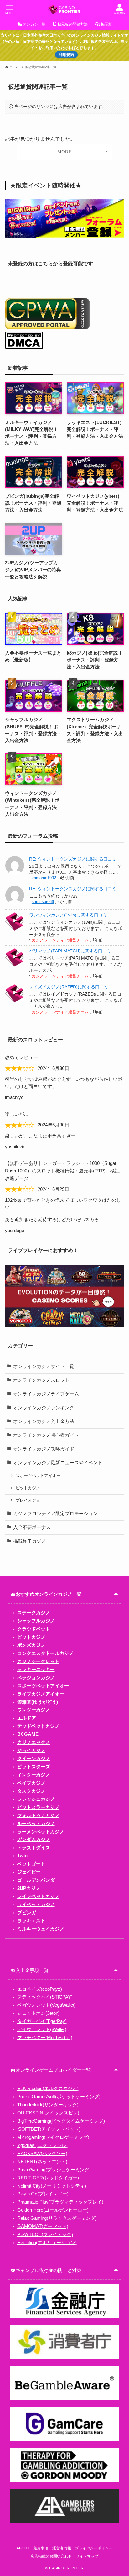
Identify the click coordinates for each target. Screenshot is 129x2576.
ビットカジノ (28, 1488)
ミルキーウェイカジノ (41, 1929)
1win (22, 1856)
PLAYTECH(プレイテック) (45, 2234)
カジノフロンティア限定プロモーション (55, 1514)
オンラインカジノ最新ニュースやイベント (58, 1463)
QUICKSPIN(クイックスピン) (48, 2113)
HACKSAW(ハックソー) (42, 2154)
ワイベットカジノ (36, 1905)
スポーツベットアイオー (38, 1476)
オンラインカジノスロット (41, 1380)
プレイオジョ (28, 1500)
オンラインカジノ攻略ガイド (44, 1449)
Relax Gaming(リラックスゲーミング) (57, 2218)
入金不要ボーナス (32, 1527)
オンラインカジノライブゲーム (46, 1394)
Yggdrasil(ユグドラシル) (42, 2145)
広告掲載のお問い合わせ (51, 2556)
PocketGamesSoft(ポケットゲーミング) (59, 2097)
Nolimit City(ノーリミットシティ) (52, 2186)
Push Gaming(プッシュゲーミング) (54, 2170)
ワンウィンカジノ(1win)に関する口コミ (68, 915)
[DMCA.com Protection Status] (24, 348)
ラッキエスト (31, 1921)
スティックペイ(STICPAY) (45, 1997)
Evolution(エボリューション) (47, 2243)
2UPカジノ (29, 1888)
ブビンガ (27, 1913)
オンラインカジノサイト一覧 (44, 1366)
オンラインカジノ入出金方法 (44, 1421)
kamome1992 (44, 878)
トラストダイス (34, 1848)
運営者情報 (62, 2548)
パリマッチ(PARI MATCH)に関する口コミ (70, 951)
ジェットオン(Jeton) (39, 2013)
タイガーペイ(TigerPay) (42, 2021)
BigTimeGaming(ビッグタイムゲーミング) (61, 2121)
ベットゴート (31, 1864)
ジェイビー (29, 1872)
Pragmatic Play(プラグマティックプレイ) (60, 2202)
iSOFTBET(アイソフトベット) (49, 2129)
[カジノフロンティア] (64, 9)
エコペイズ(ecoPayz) (40, 1989)
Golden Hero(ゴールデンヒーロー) (53, 2210)
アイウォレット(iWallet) (42, 2029)
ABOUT (23, 2548)
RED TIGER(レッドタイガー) (48, 2178)
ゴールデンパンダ (36, 1880)
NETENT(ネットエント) (42, 2162)
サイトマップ (87, 2556)
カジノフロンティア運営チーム (60, 940)
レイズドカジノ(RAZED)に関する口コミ (69, 987)
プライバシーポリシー (94, 2548)
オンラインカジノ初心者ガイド (46, 1435)
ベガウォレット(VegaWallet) (46, 2005)
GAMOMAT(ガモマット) (43, 2226)
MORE (64, 152)
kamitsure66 (43, 902)
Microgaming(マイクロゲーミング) (53, 2137)
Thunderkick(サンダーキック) (48, 2105)
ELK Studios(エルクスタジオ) (48, 2089)
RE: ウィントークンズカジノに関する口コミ (73, 859)
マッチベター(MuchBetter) (45, 2038)
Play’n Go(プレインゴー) (43, 2194)
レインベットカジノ (38, 1896)
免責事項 (41, 2548)
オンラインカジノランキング (44, 1408)
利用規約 (66, 55)
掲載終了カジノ (30, 1541)
